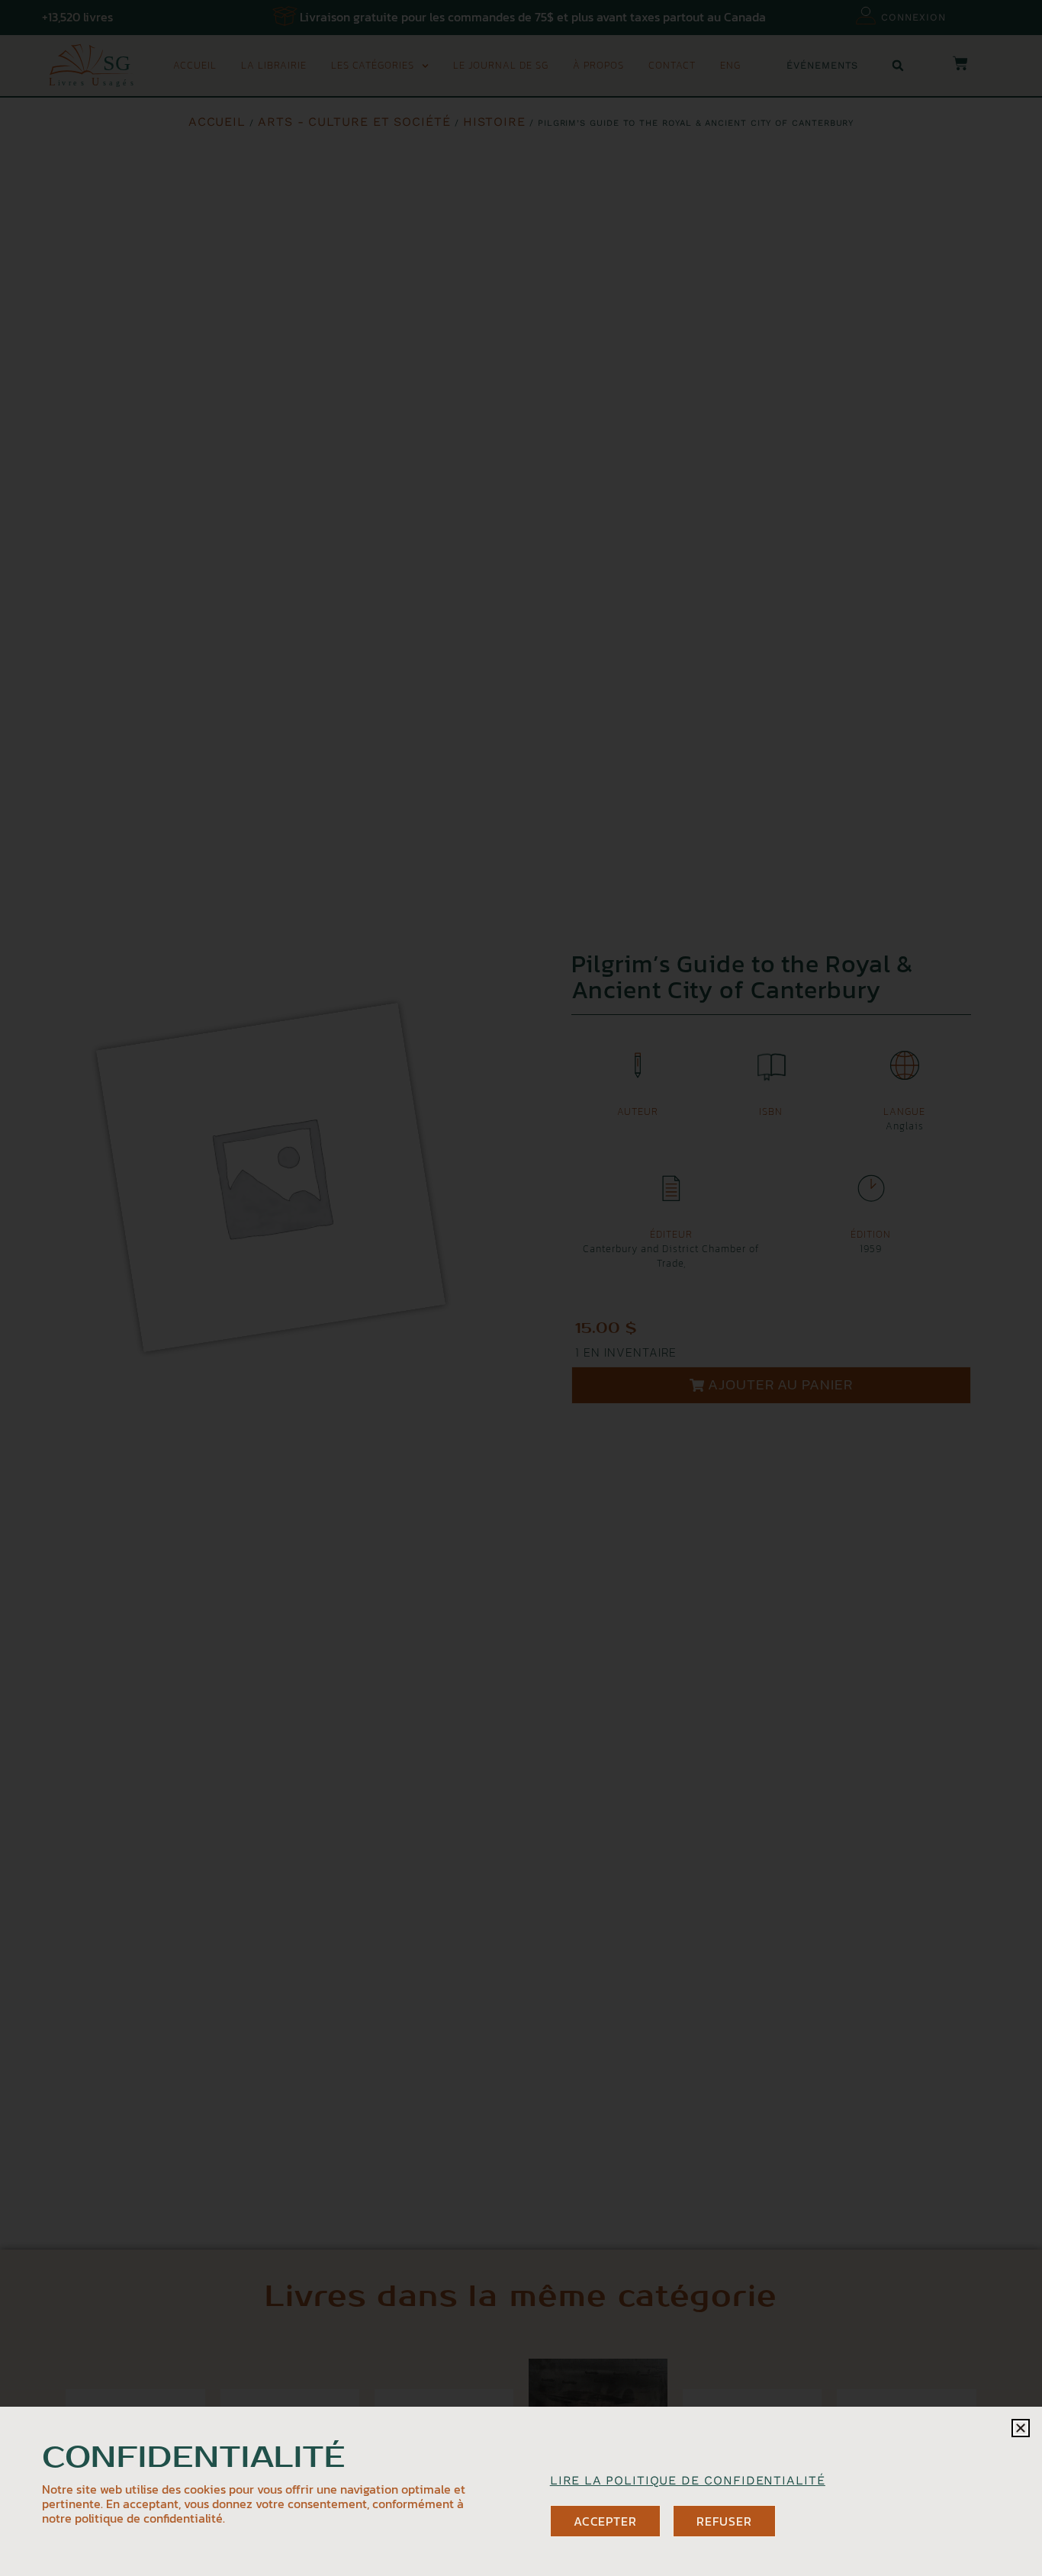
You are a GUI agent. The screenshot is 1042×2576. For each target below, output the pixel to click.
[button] (1021, 2428)
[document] (521, 1288)
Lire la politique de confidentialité (688, 2480)
